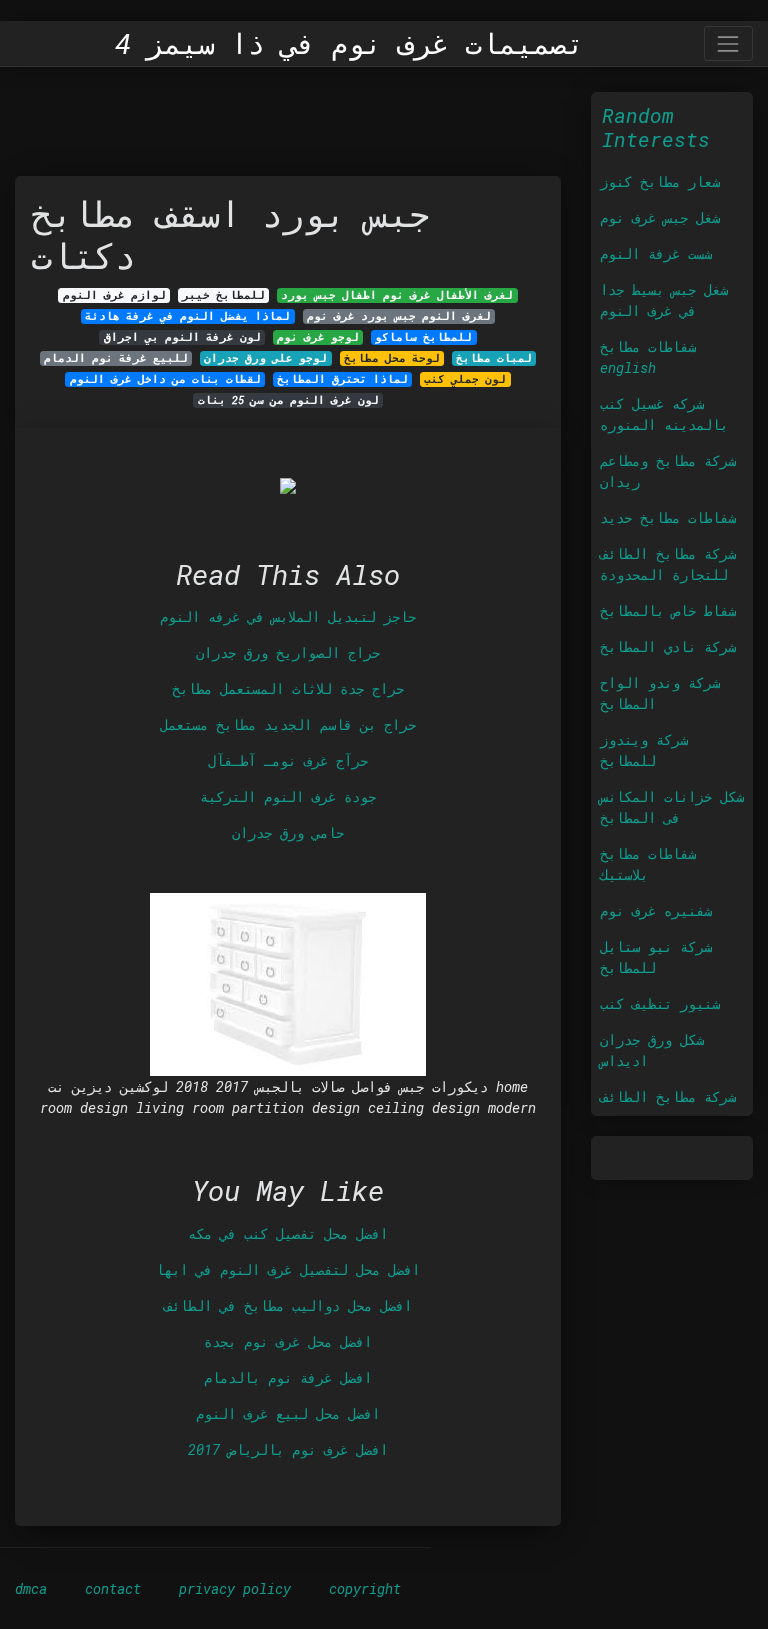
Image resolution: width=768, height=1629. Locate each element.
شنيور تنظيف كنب (660, 1003)
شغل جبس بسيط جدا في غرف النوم (664, 300)
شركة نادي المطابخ (668, 646)
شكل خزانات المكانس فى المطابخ (672, 807)
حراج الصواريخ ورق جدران (288, 652)
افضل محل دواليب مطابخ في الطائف (288, 1305)
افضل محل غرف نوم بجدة (288, 1341)
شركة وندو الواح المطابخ (660, 693)
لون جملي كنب (465, 379)
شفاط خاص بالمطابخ (668, 610)
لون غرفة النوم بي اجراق (182, 337)
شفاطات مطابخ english (648, 357)
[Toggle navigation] (728, 43)
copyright (365, 1588)
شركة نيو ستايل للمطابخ (656, 957)
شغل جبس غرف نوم (660, 217)
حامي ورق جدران (288, 832)
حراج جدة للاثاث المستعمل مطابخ (288, 688)
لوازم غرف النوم (114, 295)
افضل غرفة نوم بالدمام (288, 1377)
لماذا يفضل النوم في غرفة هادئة (187, 316)
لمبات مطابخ (494, 358)
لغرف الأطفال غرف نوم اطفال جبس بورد (397, 295)
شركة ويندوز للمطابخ (644, 750)
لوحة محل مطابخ (392, 358)
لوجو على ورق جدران (265, 358)
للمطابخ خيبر (223, 295)
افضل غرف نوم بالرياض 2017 (288, 1449)
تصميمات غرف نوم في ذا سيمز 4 (349, 44)
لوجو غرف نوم (318, 337)
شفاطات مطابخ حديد (668, 517)
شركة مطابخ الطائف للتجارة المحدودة (668, 564)
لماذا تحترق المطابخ (342, 379)
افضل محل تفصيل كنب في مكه (288, 1233)
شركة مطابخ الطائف (668, 1096)
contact (113, 1588)
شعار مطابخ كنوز (660, 181)
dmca (31, 1588)
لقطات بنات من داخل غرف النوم (165, 379)
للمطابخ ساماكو (423, 337)
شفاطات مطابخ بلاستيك (648, 864)
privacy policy (235, 1588)
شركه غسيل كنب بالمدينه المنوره (664, 414)
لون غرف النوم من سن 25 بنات (288, 400)
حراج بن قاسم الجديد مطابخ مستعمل (288, 724)
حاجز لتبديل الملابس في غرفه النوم (288, 616)
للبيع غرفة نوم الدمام (116, 358)
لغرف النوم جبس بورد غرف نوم (399, 316)
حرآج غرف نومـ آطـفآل (288, 760)
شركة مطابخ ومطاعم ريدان (668, 471)
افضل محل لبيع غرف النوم (288, 1413)
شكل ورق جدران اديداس (652, 1050)
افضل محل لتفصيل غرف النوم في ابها (288, 1269)
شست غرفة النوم (656, 253)
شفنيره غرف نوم (656, 910)
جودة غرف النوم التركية (288, 796)
